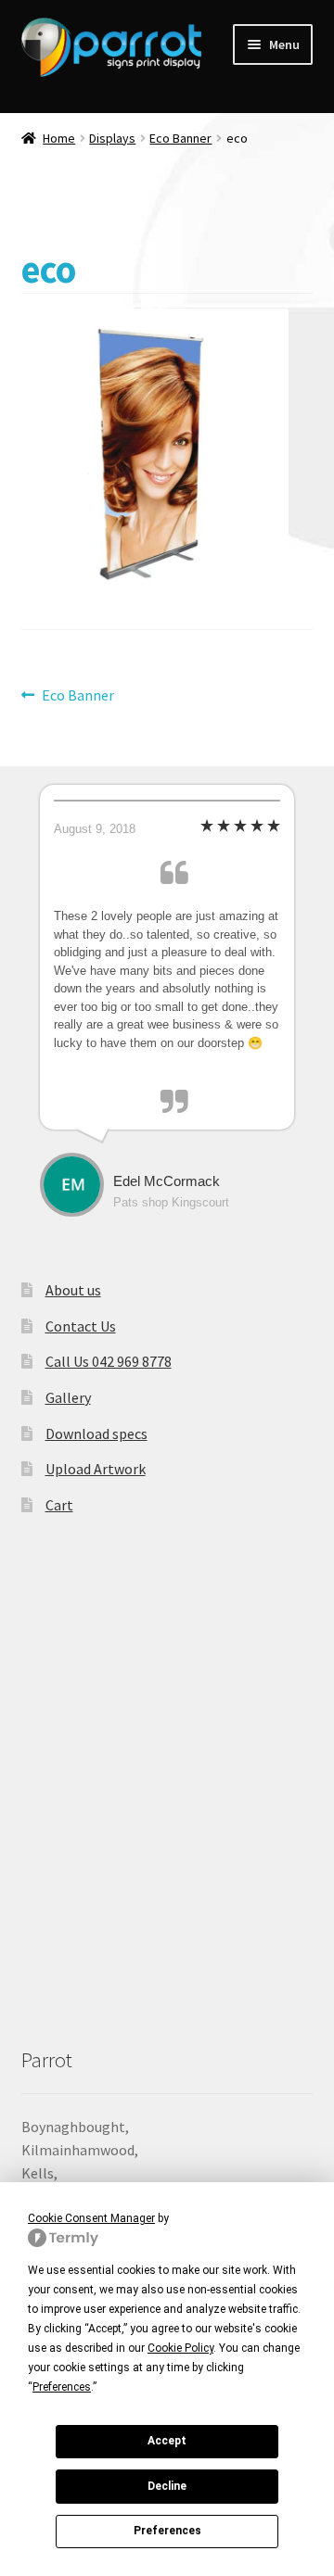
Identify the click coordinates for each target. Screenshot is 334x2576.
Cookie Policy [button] (180, 2348)
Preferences (167, 2531)
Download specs (96, 1433)
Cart (59, 1505)
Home (59, 138)
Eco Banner (180, 138)
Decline (167, 2486)
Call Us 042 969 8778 (109, 1361)
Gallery (68, 1397)
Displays (112, 138)
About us (73, 1290)
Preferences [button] (62, 2387)
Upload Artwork (96, 1469)
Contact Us (81, 1326)
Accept (167, 2441)
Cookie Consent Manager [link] (91, 2218)
